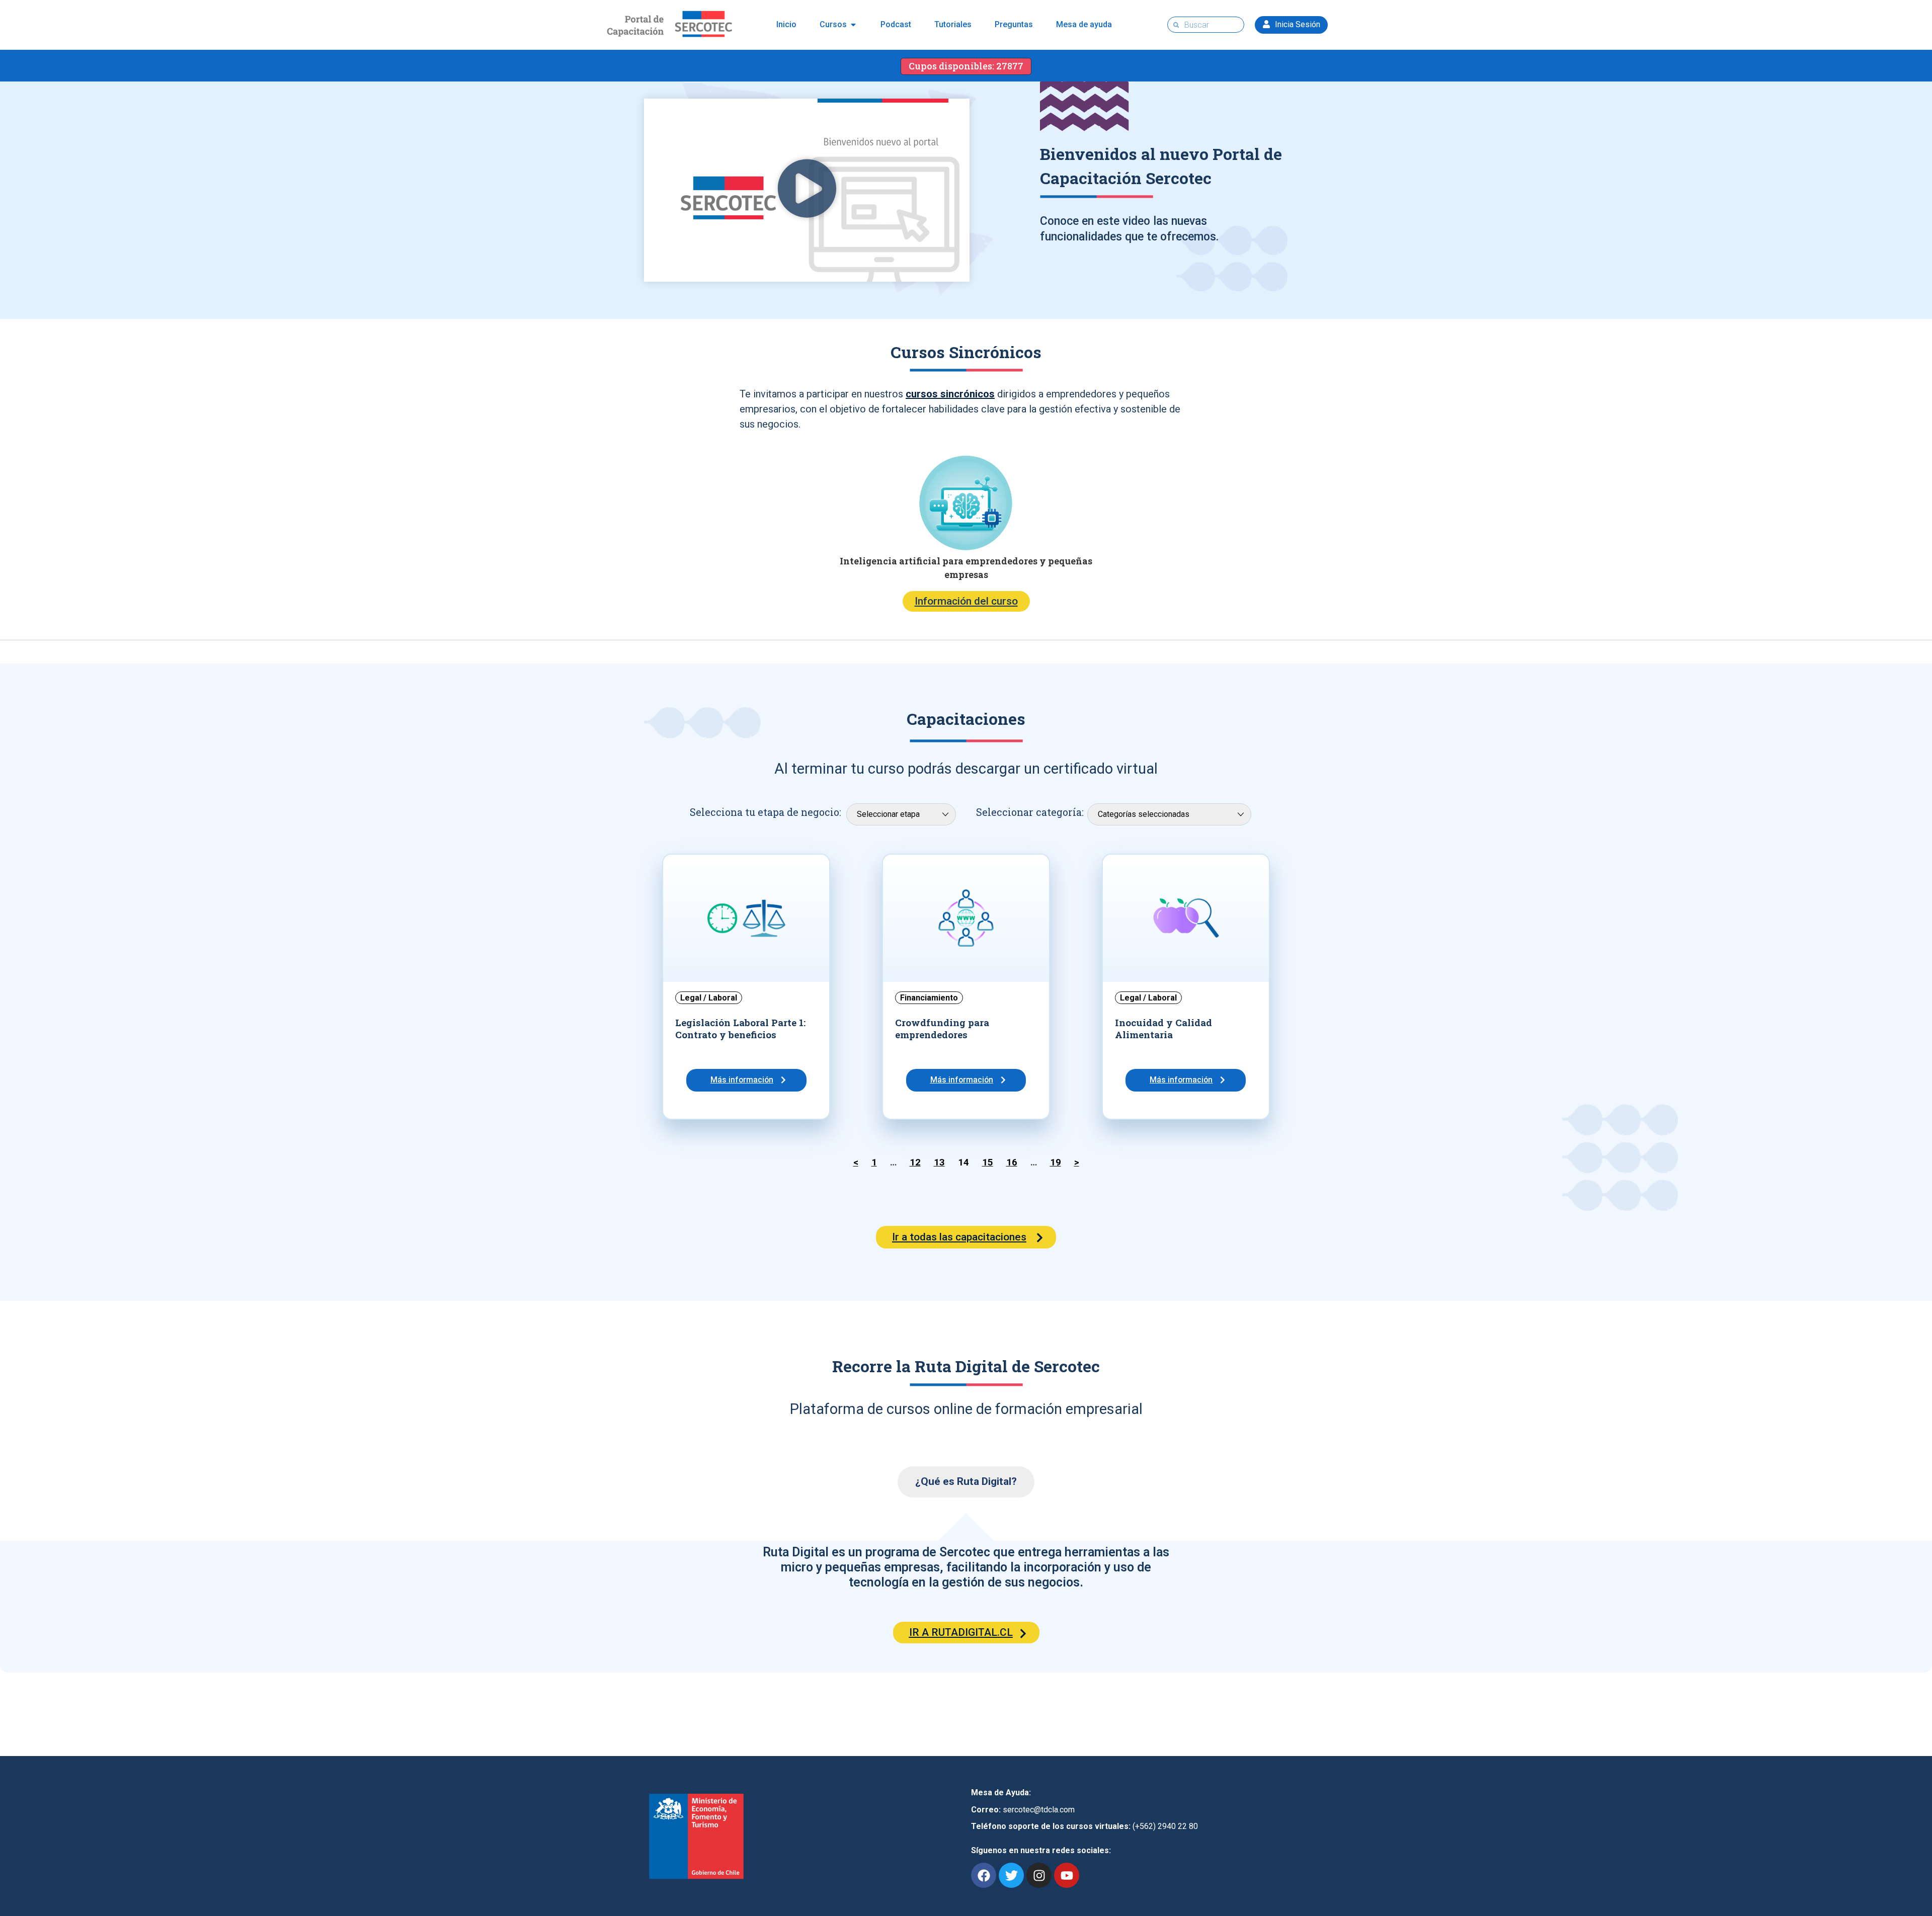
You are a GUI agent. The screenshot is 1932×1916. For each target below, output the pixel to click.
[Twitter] (1011, 1875)
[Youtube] (1067, 1875)
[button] (807, 190)
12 (915, 1162)
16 (1012, 1162)
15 (988, 1162)
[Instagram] (1039, 1875)
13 (939, 1162)
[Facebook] (984, 1875)
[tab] (966, 1482)
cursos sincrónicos (950, 394)
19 (1056, 1162)
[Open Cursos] (853, 25)
